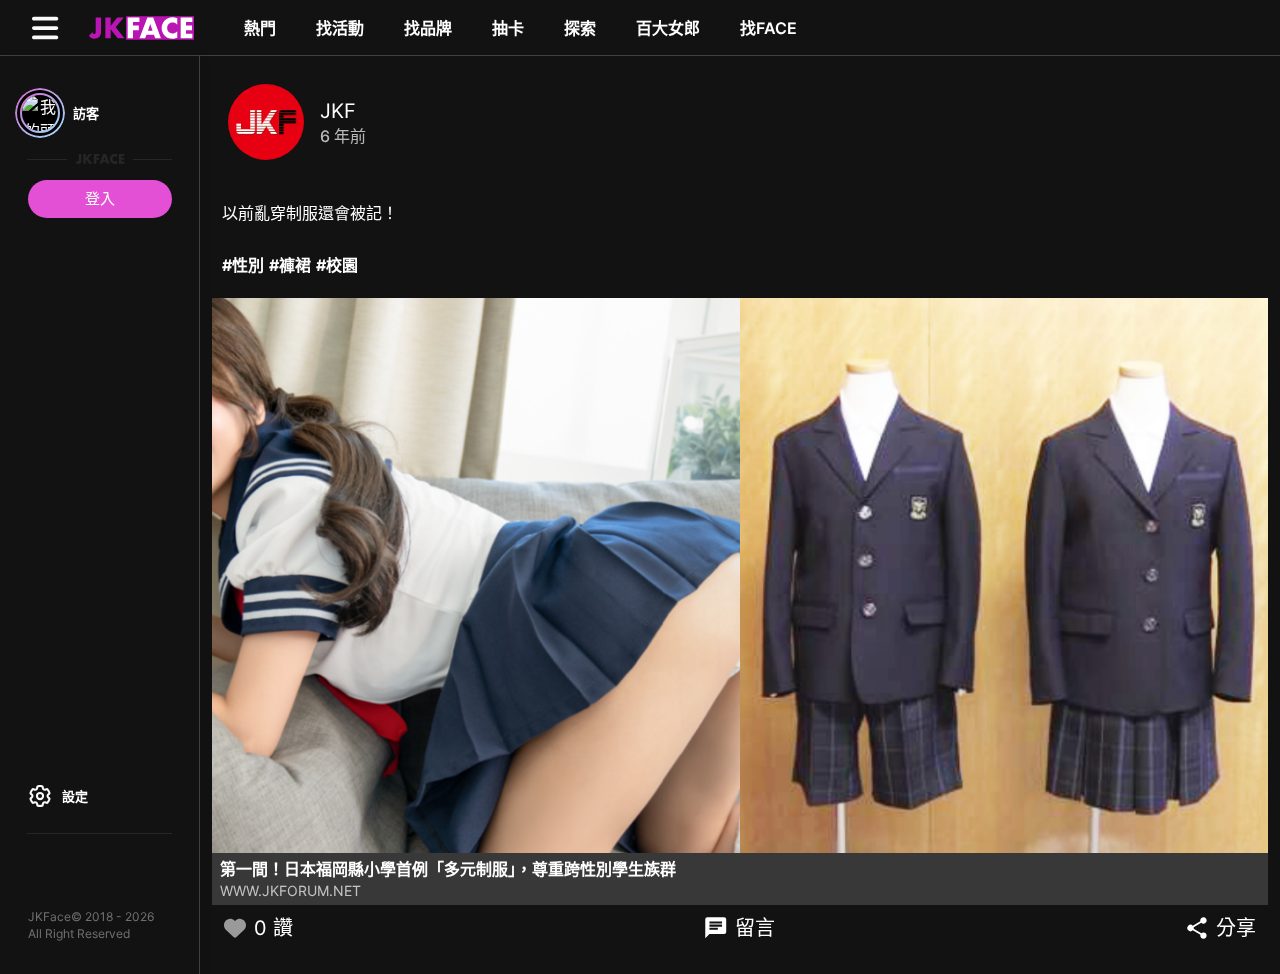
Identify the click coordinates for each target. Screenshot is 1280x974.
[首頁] (139, 27)
